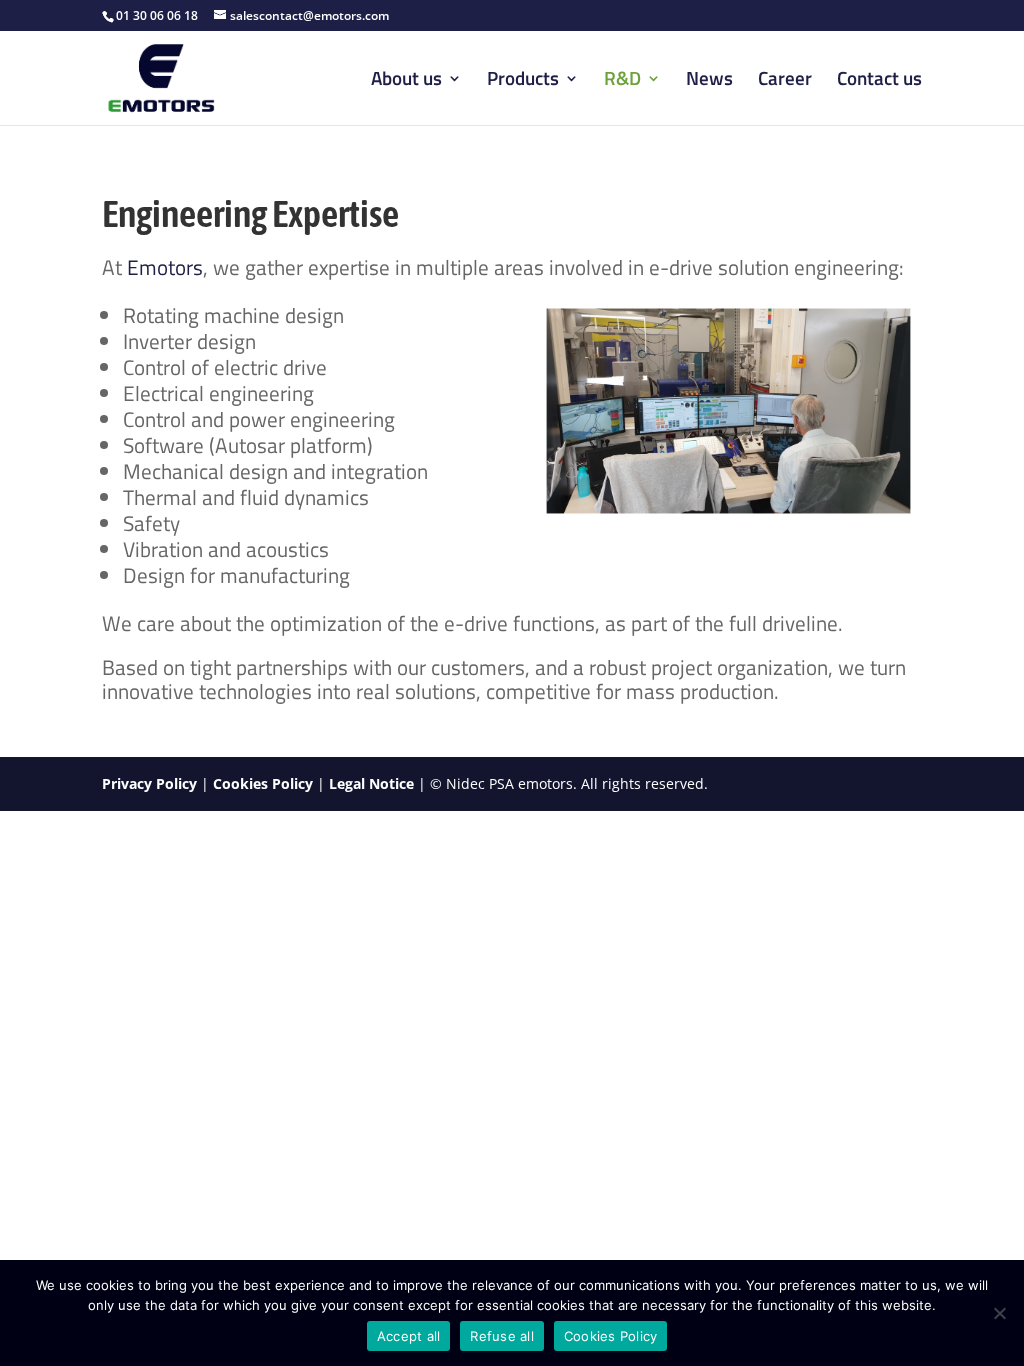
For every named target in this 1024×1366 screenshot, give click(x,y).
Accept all (409, 1336)
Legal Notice (371, 783)
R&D (622, 81)
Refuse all (502, 1336)
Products (523, 81)
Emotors (165, 267)
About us (406, 81)
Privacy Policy (149, 783)
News (709, 81)
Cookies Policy (263, 783)
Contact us (879, 81)
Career (785, 81)
